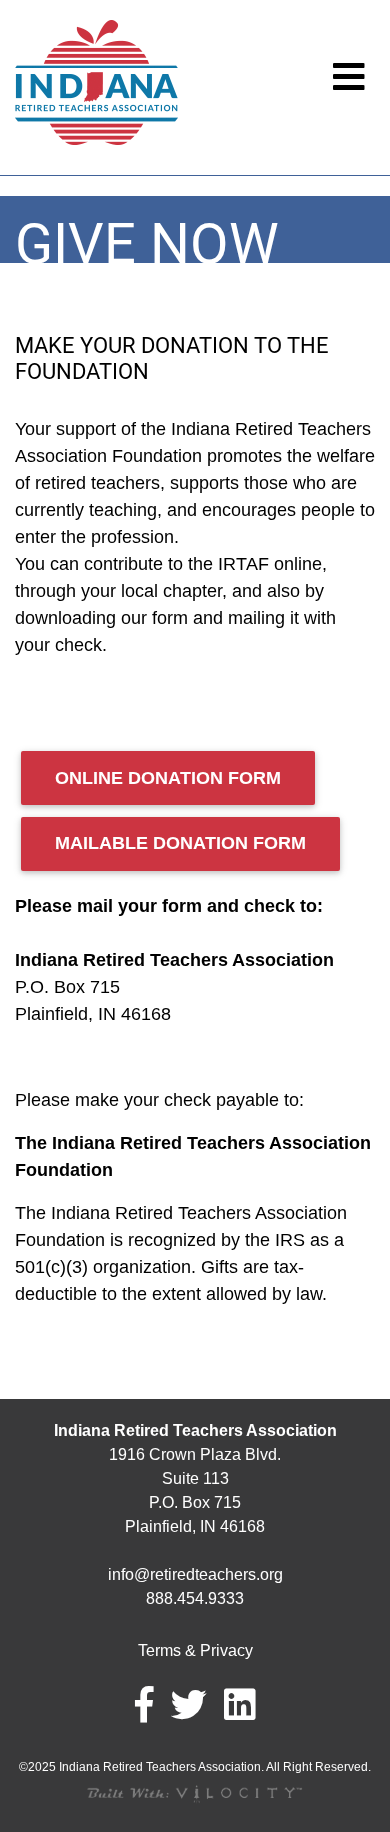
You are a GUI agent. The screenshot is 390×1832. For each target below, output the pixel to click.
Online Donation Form (168, 778)
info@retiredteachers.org (195, 1574)
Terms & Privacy (195, 1650)
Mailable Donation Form (180, 843)
